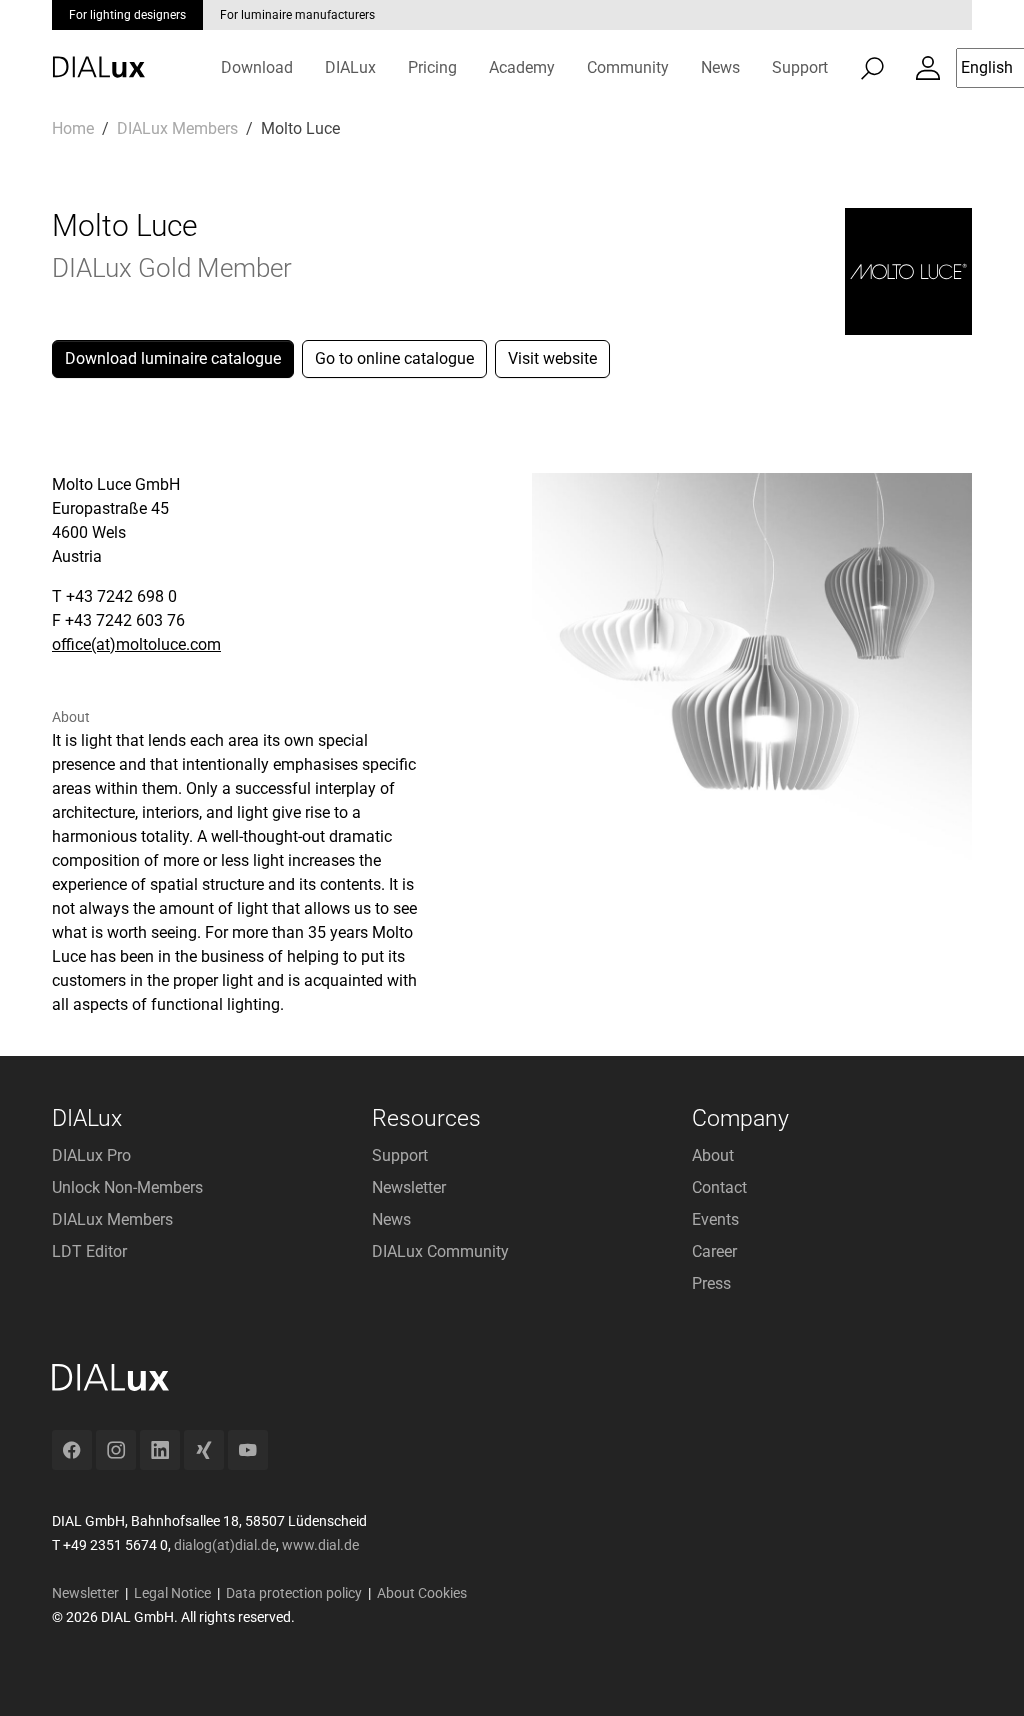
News (391, 1219)
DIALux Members (112, 1219)
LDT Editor (89, 1251)
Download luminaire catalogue (173, 358)
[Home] (98, 52)
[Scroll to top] (980, 1672)
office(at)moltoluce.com (136, 644)
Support (400, 1155)
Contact (719, 1187)
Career (714, 1251)
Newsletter (409, 1187)
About (713, 1155)
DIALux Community (440, 1251)
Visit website (552, 358)
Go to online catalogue (394, 358)
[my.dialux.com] (928, 68)
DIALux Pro (91, 1155)
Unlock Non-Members (127, 1187)
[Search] (872, 68)
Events (715, 1219)
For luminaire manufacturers (297, 15)
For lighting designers (127, 15)
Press (711, 1283)
